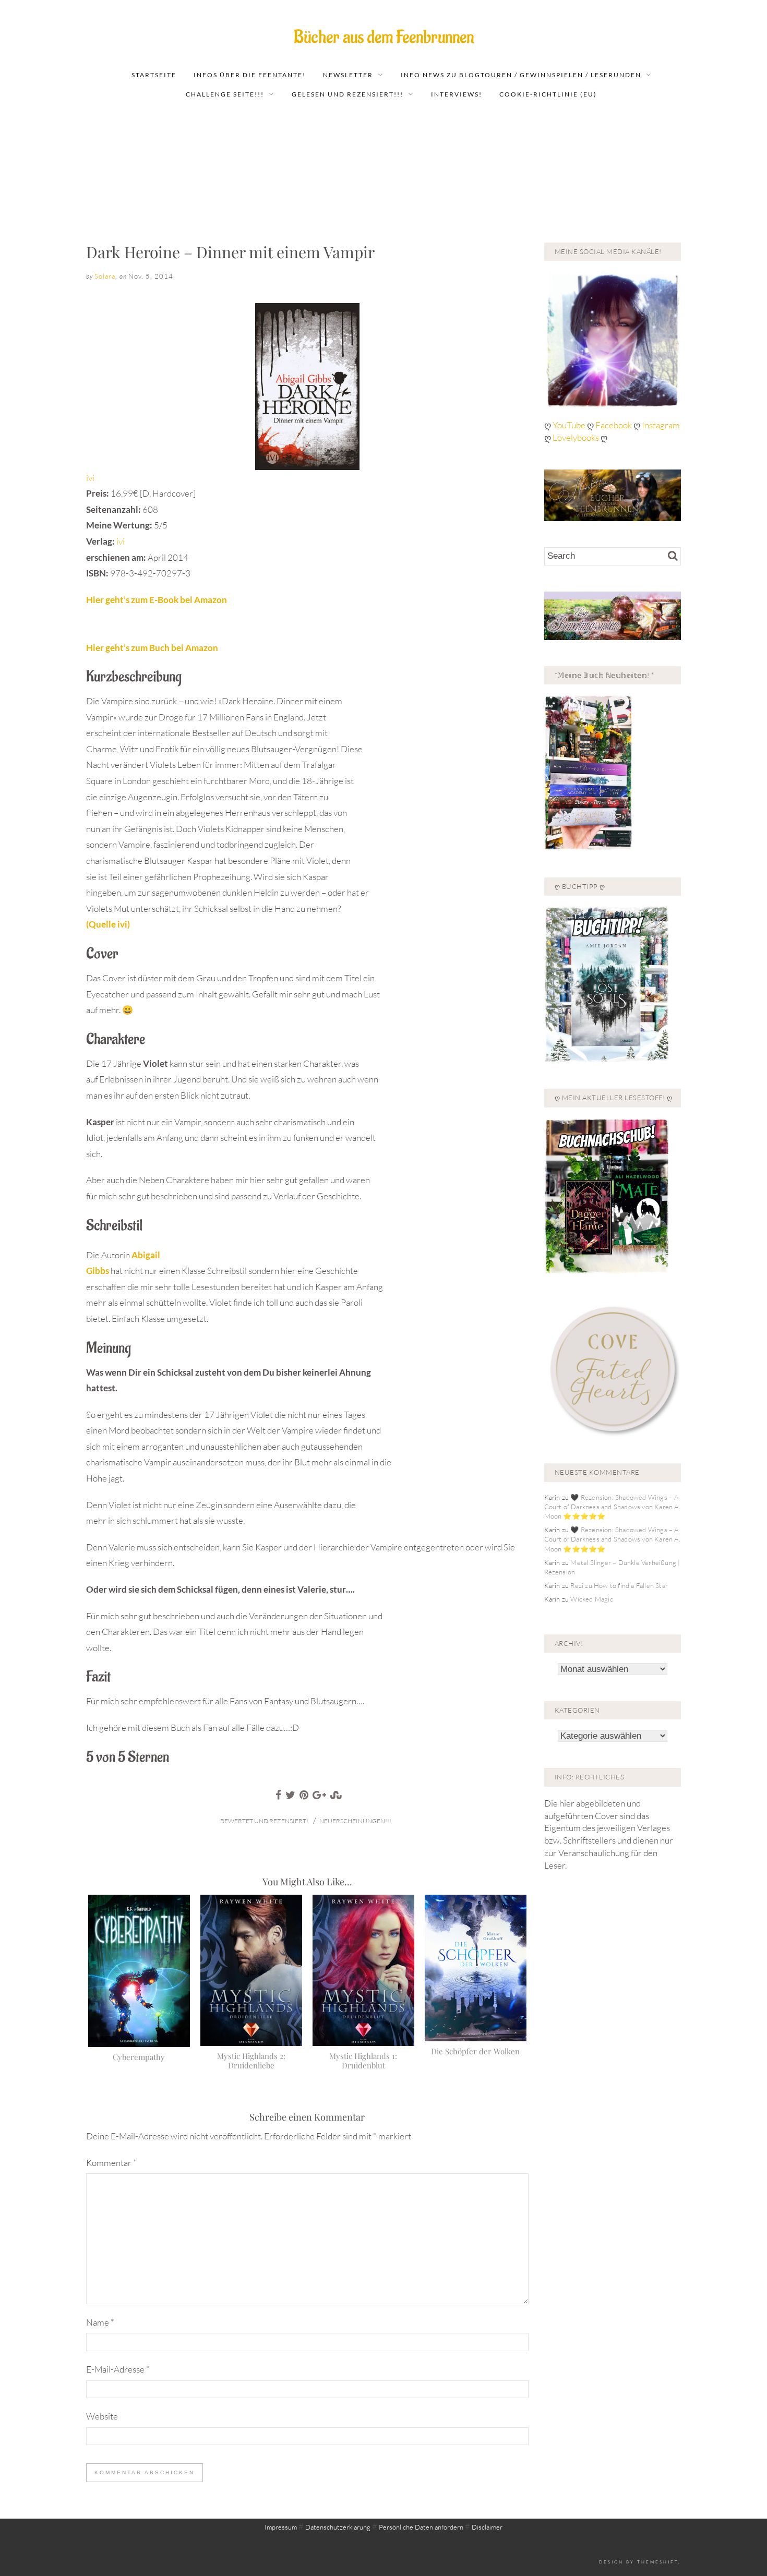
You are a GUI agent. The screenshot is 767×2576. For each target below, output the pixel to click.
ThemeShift (658, 2562)
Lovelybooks (576, 437)
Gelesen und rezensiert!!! (347, 94)
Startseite (154, 75)
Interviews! (457, 94)
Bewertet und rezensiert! (264, 1821)
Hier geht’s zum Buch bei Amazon (152, 648)
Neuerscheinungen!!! (355, 1821)
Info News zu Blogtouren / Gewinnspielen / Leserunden (521, 75)
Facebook (614, 425)
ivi (90, 478)
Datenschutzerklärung (338, 2527)
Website (102, 2416)
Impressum (281, 2527)
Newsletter (348, 75)
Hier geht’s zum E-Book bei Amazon (157, 600)
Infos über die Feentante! (250, 75)
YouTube (570, 425)
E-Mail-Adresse (118, 2369)
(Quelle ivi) (108, 924)
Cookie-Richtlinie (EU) (548, 94)
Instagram (661, 425)
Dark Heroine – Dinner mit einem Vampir (230, 252)
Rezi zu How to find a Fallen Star (619, 1585)
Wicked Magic (591, 1599)
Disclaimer (487, 2527)
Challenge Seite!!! (225, 94)
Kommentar (111, 2163)
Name (100, 2322)
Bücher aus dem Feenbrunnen (384, 37)
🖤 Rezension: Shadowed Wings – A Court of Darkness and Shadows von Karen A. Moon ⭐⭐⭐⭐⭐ (612, 1507)
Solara (105, 276)
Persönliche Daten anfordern (421, 2527)
